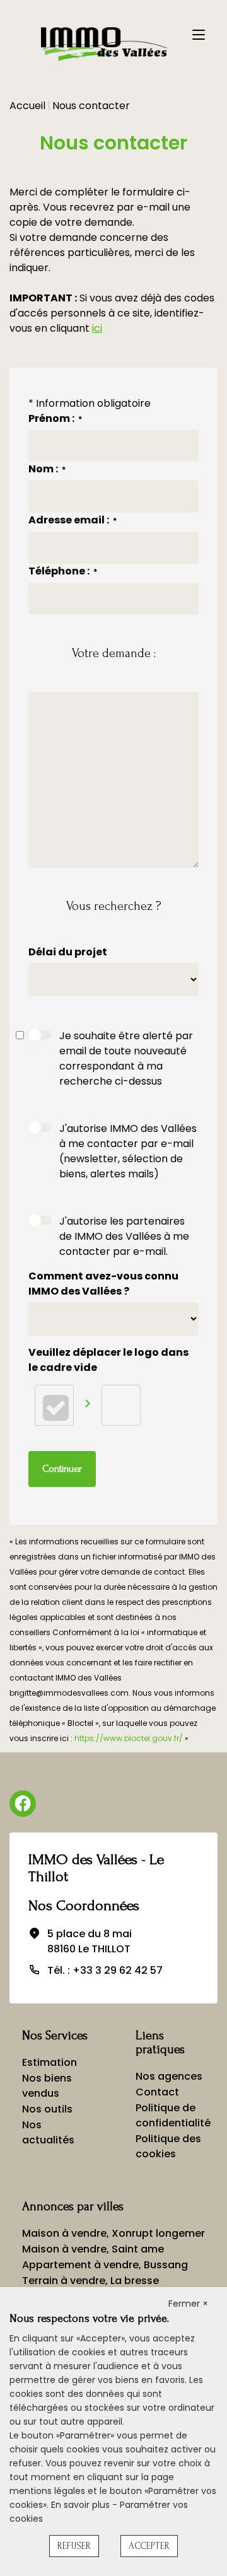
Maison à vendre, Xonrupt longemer (113, 2233)
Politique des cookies (168, 2146)
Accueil (27, 106)
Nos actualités (48, 2132)
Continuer (62, 1469)
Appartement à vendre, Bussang (105, 2265)
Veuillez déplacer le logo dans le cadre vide (108, 1360)
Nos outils (47, 2109)
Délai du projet (69, 952)
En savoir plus (82, 2505)
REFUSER (74, 2546)
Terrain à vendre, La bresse (90, 2281)
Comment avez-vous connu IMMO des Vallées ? (103, 1284)
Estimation (49, 2062)
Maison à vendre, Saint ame (93, 2249)
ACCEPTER (149, 2546)
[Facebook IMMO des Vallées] (23, 1804)
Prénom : (55, 418)
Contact (157, 2092)
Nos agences (169, 2076)
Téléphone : (63, 571)
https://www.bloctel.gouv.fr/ (129, 1738)
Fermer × (188, 2304)
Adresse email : (73, 520)
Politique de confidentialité (173, 2115)
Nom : (47, 469)
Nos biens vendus (47, 2086)
